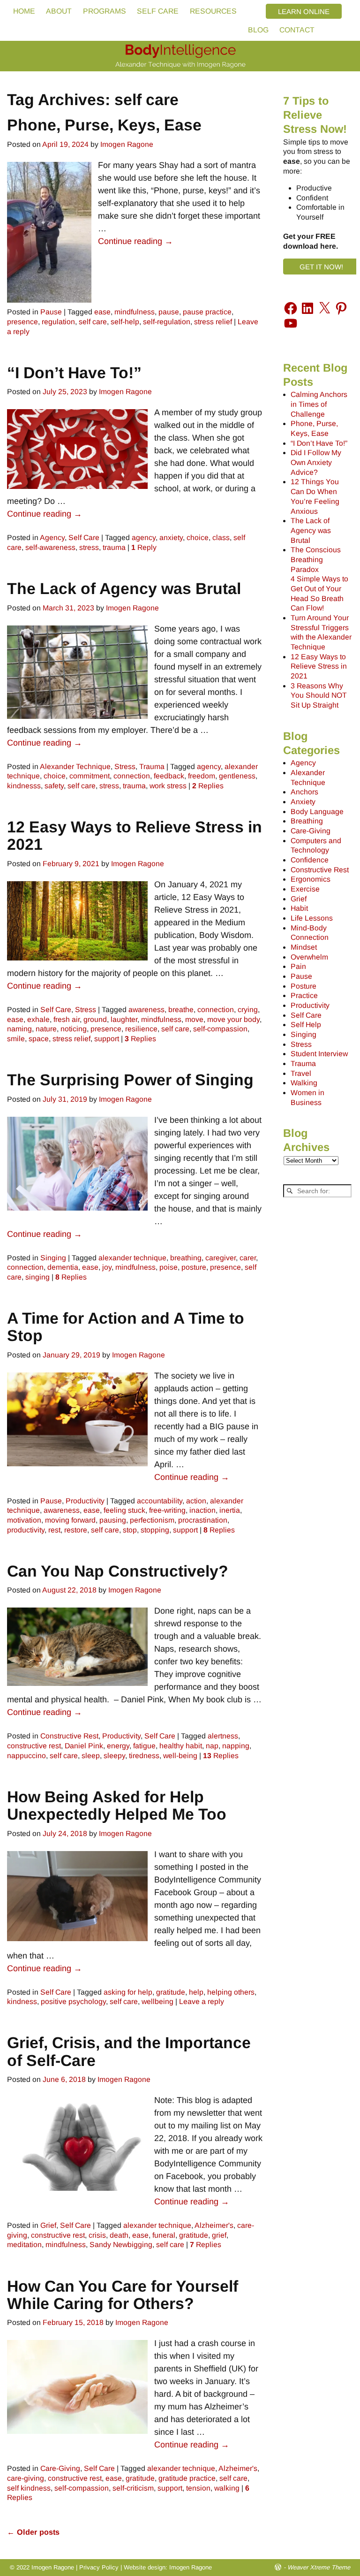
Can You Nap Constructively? (118, 1571)
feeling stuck (124, 1510)
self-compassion (220, 1029)
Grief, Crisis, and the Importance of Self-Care (129, 2051)
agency (144, 537)
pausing (113, 1520)
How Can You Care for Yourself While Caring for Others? (123, 2295)
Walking (304, 1083)
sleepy (114, 1756)
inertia (230, 1510)
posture (194, 1267)
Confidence (310, 860)
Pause (51, 312)
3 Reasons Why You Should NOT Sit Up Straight (319, 695)
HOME (24, 11)
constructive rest (34, 1746)
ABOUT (59, 11)
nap (212, 1746)
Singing (53, 1258)
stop (130, 1530)
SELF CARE (158, 11)
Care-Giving (60, 2468)
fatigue (144, 1746)
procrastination (203, 1520)
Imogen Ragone (191, 2567)
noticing (74, 1029)
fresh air (67, 1019)
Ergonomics (311, 879)
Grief (48, 2225)
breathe (181, 1010)
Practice (304, 995)
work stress (168, 786)
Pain (298, 966)
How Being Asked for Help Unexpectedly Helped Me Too (117, 1805)
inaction (202, 1510)
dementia (63, 1267)
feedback (169, 776)
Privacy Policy (99, 2567)
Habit (299, 908)
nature (46, 1029)
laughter (124, 1019)
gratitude (171, 1992)
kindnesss (24, 786)
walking (227, 2488)
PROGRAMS (105, 11)
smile (16, 1039)
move (194, 1019)
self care (93, 322)
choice (198, 537)
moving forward (70, 1520)
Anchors (304, 792)
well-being (180, 1756)
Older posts (33, 2532)
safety (54, 786)
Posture (304, 986)
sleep (91, 1756)
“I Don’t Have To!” (74, 373)
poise (169, 1267)
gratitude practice (187, 2478)
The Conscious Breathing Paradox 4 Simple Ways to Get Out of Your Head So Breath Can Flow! (319, 579)
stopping (155, 1530)
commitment (90, 776)
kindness (22, 2001)
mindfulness (135, 312)
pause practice (207, 312)
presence (22, 322)
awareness (146, 1010)
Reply (144, 547)
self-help (125, 322)
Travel (301, 1073)
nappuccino (26, 1756)
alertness (223, 1736)
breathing (186, 1258)
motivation (24, 1520)
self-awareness (50, 547)
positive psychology (73, 2001)
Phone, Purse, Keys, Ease (104, 125)
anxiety (171, 537)
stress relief (213, 322)
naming (19, 1029)
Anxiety (303, 802)
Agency (52, 537)
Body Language (317, 812)
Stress (125, 766)
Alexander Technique (75, 766)
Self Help (306, 1025)
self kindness (29, 2488)
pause (169, 312)
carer (248, 1258)
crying (248, 1010)
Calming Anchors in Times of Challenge (319, 404)
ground (95, 1019)
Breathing (307, 821)
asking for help (128, 1992)
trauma (114, 547)
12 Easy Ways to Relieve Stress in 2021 (135, 835)
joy (107, 1267)
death (119, 2235)
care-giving (26, 2478)
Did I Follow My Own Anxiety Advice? (316, 462)
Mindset (304, 947)
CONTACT (297, 30)
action (196, 1501)
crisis (97, 2235)
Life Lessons (312, 918)
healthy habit (181, 1746)
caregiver (221, 1258)
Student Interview (319, 1054)
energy (118, 1746)
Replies (208, 786)
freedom (202, 776)
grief (219, 2235)
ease (102, 312)
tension (198, 2488)
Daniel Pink (84, 1746)
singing (37, 1277)
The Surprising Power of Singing (130, 1080)
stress (89, 547)
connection (132, 776)
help (196, 1992)
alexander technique (132, 1258)
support (107, 1039)
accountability (160, 1501)
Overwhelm (309, 957)
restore (76, 1530)
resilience (141, 1029)
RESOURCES (213, 11)
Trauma (152, 766)
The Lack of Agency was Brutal (124, 588)
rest (54, 1530)
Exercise (305, 889)
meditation (24, 2244)
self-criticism (133, 2488)
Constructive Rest (69, 1736)
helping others (231, 1992)
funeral (164, 2235)
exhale (38, 1019)
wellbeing (157, 2001)
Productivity (85, 1501)
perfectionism (152, 1520)
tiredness (144, 1756)
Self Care (84, 537)
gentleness (237, 776)
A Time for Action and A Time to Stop (126, 1327)
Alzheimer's (214, 2225)
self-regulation (167, 322)
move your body (233, 1019)
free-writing (167, 1510)
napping (236, 1746)
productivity (26, 1530)
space (39, 1039)
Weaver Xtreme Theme (319, 2567)
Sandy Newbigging (121, 2244)
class (221, 537)
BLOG (258, 30)
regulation (58, 322)
